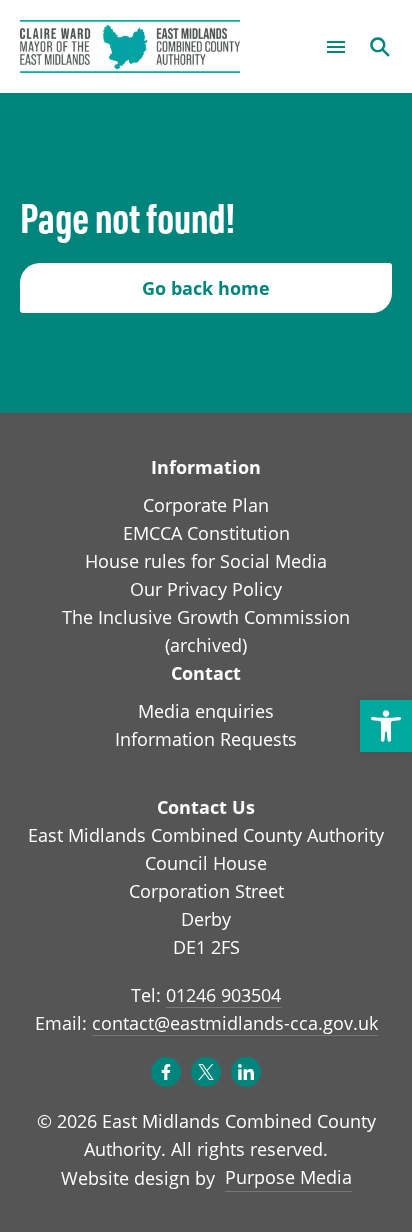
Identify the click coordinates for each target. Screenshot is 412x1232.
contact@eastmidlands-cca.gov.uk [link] (235, 1023)
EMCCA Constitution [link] (206, 533)
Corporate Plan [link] (206, 505)
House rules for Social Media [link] (206, 561)
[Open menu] (336, 47)
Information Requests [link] (206, 739)
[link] (386, 726)
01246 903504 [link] (223, 995)
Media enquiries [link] (206, 711)
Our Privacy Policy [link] (206, 589)
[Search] (380, 47)
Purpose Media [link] (288, 1176)
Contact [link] (206, 673)
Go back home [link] (206, 288)
